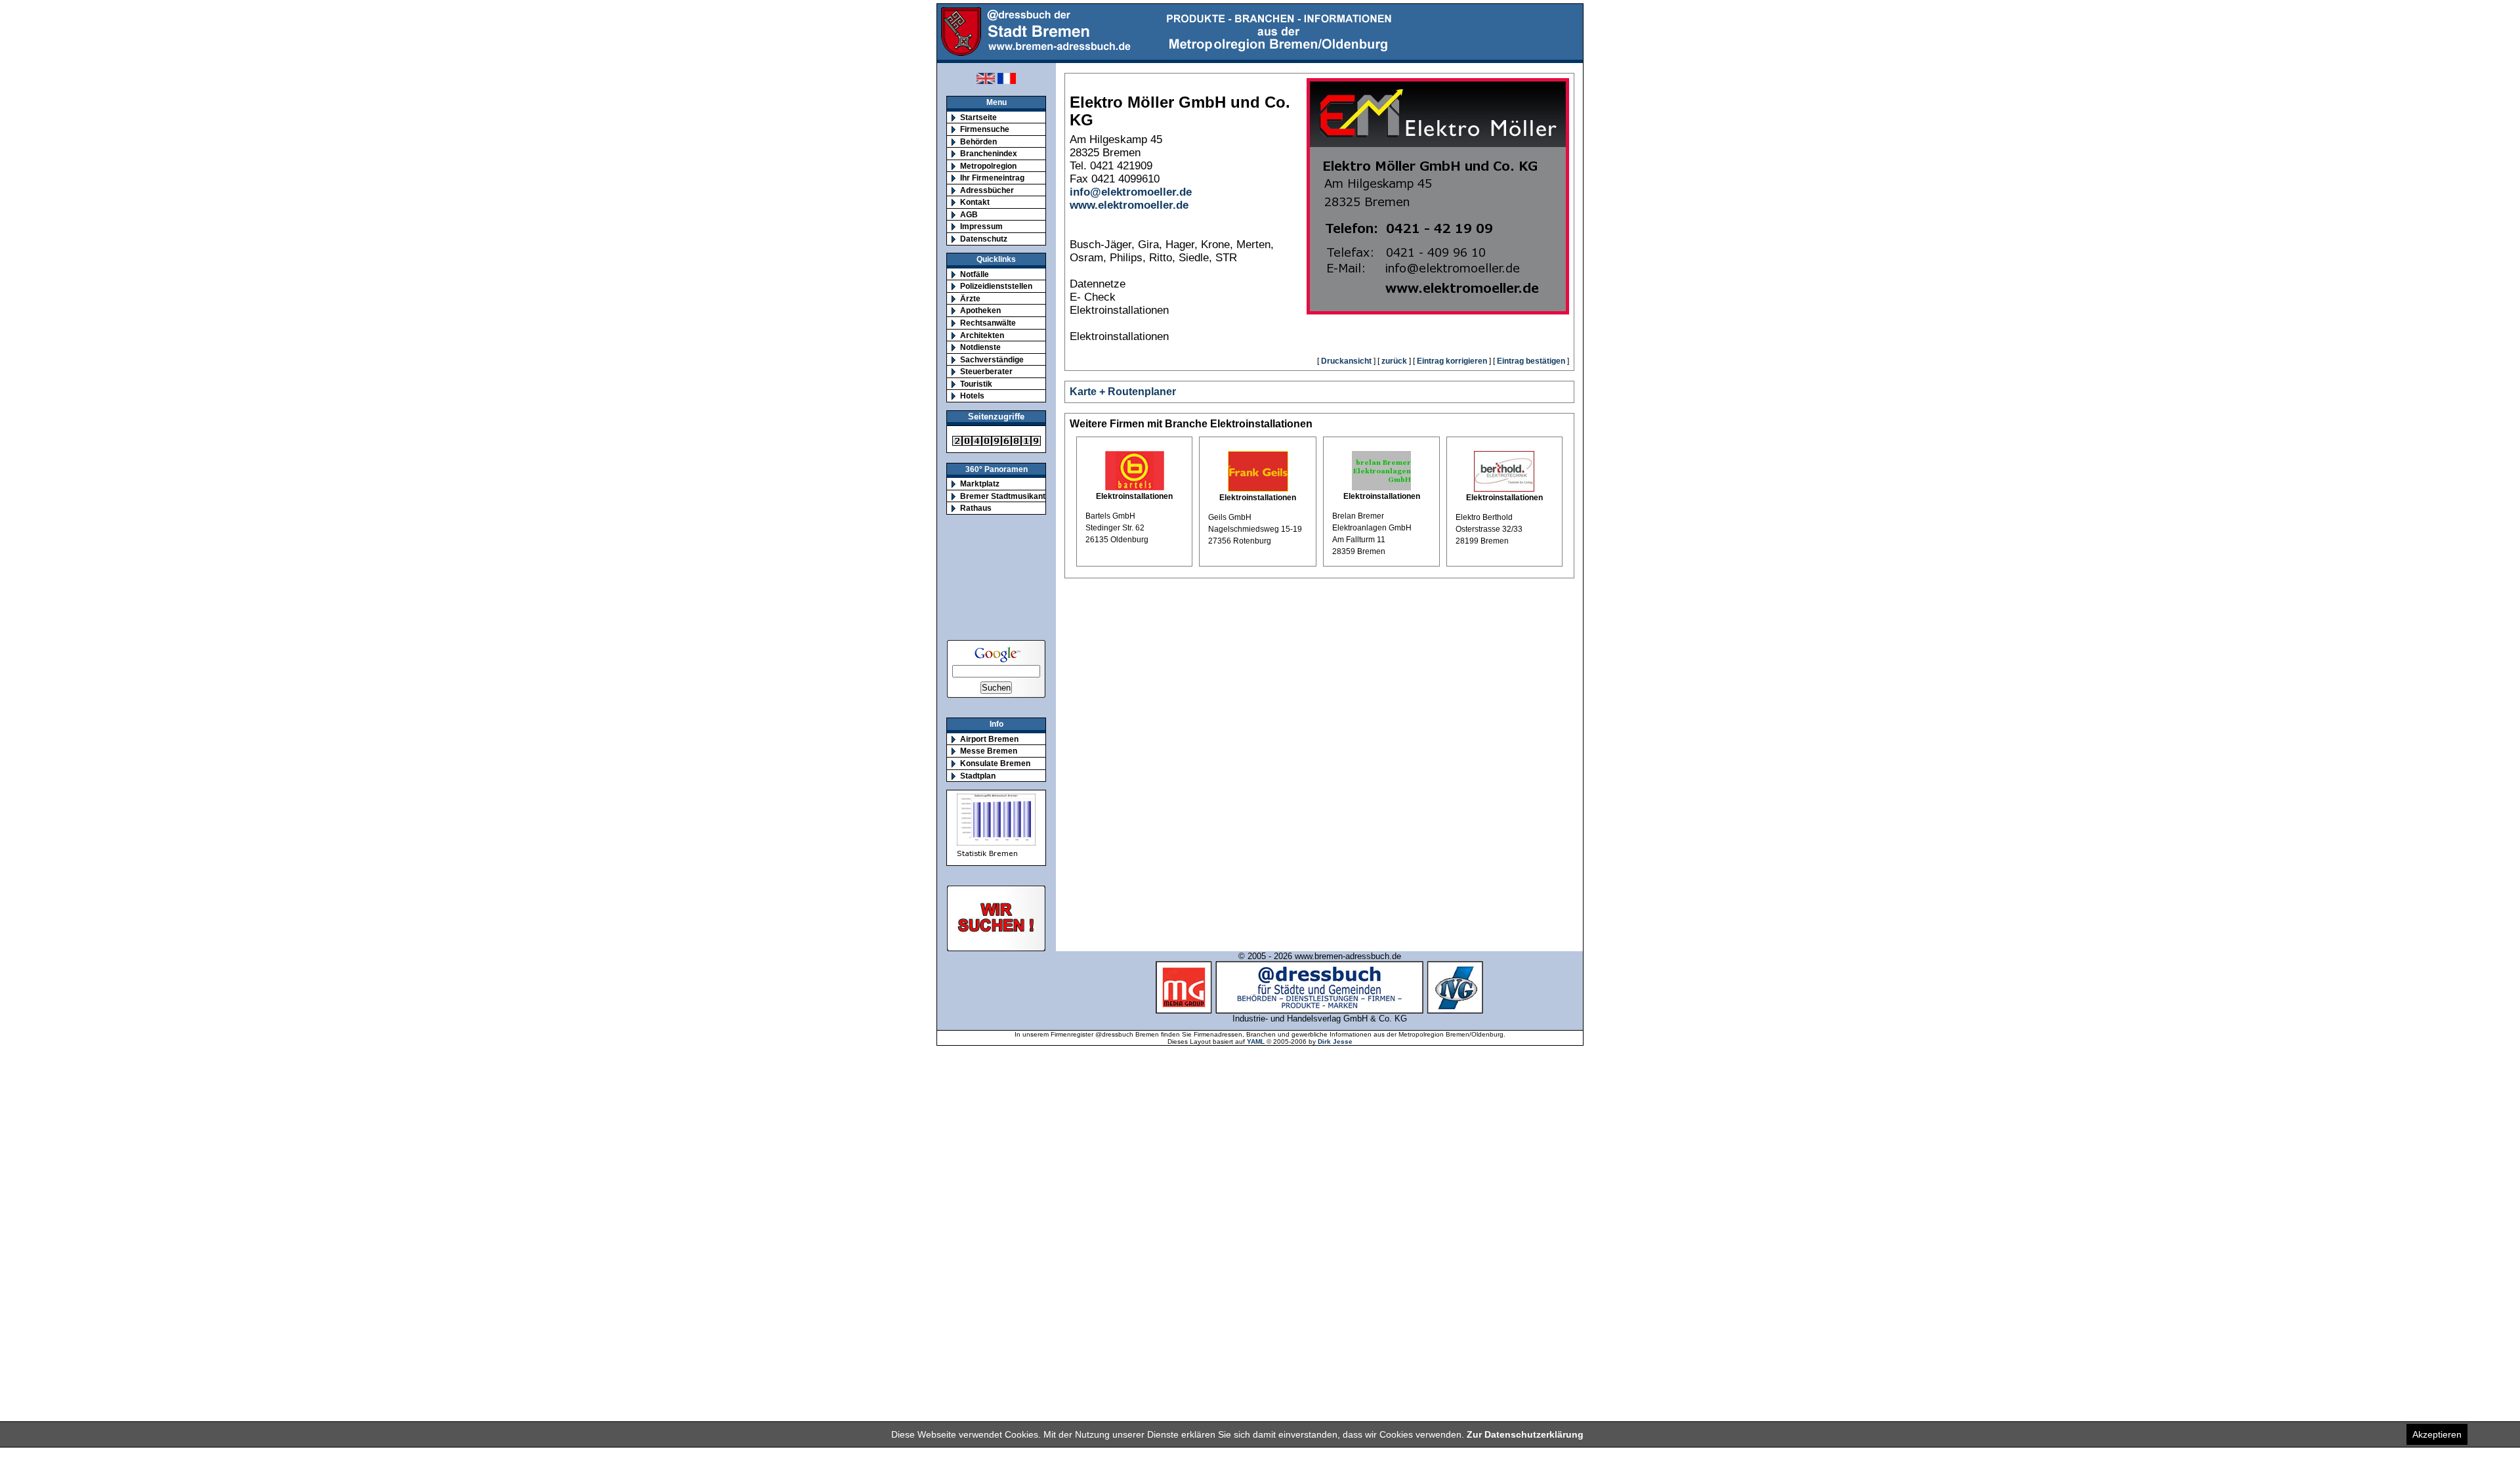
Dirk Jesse (1335, 1041)
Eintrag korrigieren (1452, 361)
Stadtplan (978, 776)
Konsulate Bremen (995, 763)
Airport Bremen (989, 739)
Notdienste (980, 347)
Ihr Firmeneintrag (992, 178)
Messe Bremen (989, 751)
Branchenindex (989, 153)
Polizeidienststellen (996, 286)
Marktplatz (980, 483)
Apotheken (980, 310)
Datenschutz (984, 239)
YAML (1256, 1041)
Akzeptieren (2437, 1434)
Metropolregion (988, 166)
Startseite (978, 117)
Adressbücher (987, 190)
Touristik (976, 384)
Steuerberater (986, 371)
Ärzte (970, 298)
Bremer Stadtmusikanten (1007, 496)
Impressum (981, 226)
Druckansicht (1346, 361)
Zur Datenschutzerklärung (1525, 1434)
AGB (969, 214)
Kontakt (975, 202)
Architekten (982, 335)
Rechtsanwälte (988, 323)
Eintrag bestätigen (1531, 361)
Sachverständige (992, 359)
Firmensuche (985, 129)
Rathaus (976, 508)
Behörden (978, 141)
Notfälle (975, 274)
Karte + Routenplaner (1123, 392)
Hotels (972, 396)
